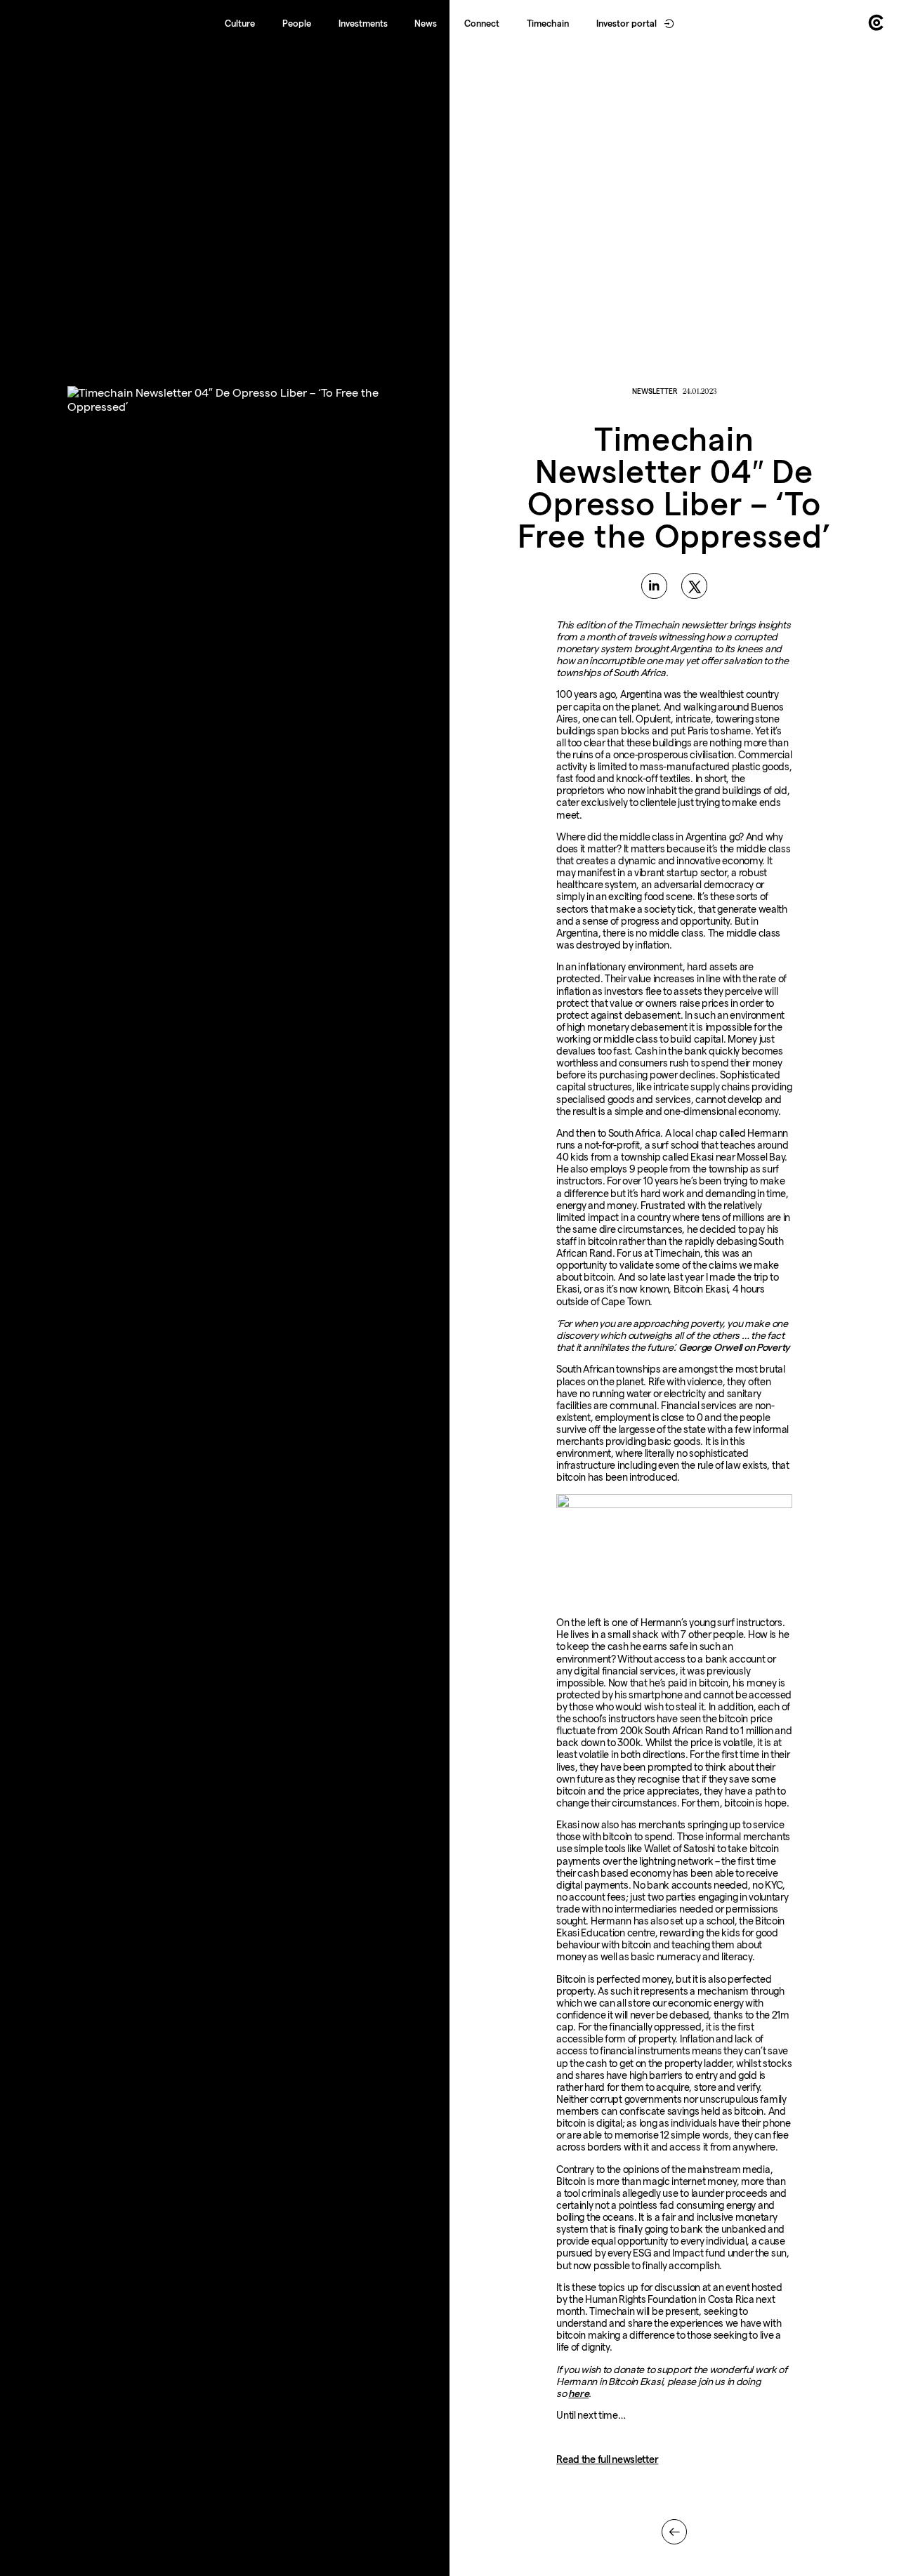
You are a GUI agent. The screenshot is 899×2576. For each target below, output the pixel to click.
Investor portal (626, 23)
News (426, 23)
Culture (240, 23)
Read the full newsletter (607, 2459)
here (578, 2393)
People (297, 23)
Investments (363, 23)
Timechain (548, 23)
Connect (482, 23)
